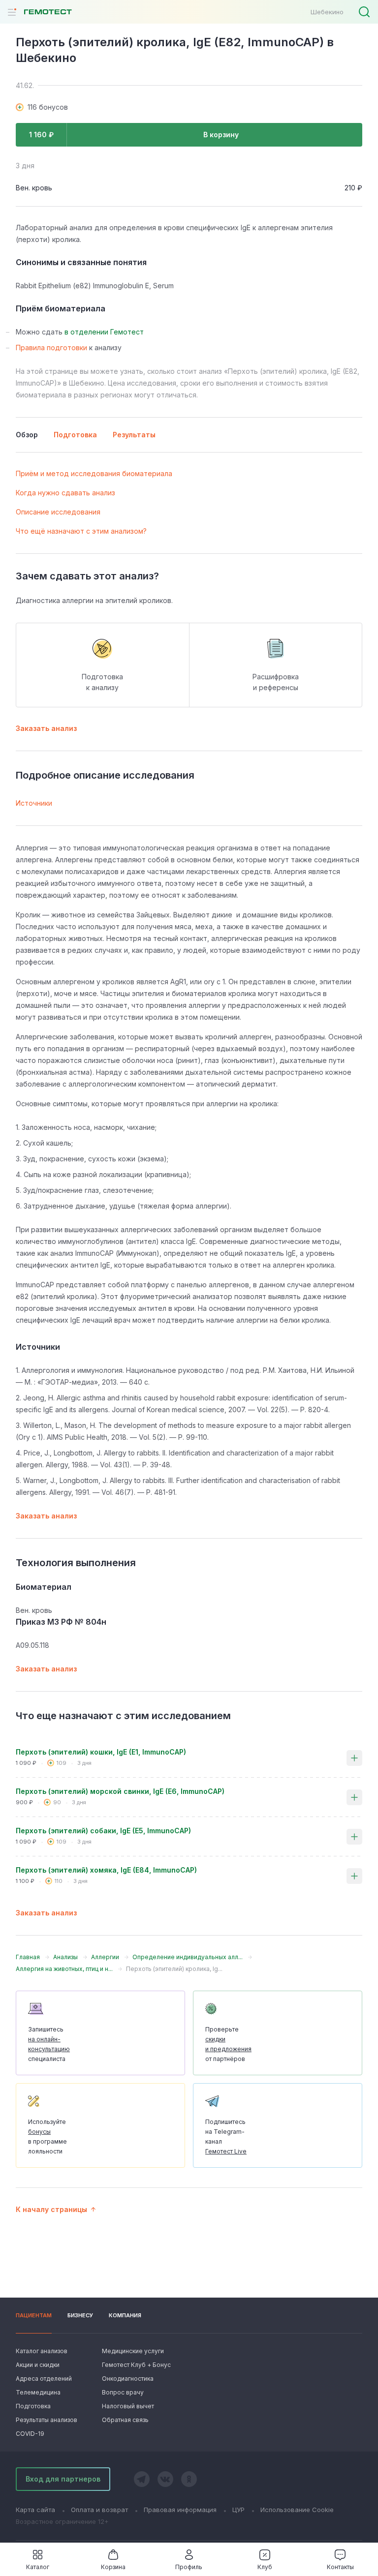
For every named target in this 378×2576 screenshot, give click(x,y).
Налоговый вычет (128, 2406)
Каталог (38, 2567)
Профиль (189, 2567)
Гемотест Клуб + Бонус (135, 2365)
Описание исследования (58, 512)
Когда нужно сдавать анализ (65, 493)
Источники (34, 803)
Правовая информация (180, 2510)
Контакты (340, 2567)
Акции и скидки (38, 2365)
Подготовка (33, 2406)
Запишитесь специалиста (49, 2044)
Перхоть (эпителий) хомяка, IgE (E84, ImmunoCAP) (106, 1870)
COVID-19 (30, 2434)
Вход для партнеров (63, 2479)
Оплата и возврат (99, 2510)
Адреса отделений (44, 2379)
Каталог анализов (42, 2351)
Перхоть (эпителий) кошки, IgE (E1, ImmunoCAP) (101, 1752)
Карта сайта (35, 2510)
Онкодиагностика (128, 2379)
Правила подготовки (51, 348)
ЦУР (238, 2510)
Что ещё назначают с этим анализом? (81, 531)
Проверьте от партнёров (228, 2044)
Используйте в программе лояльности (47, 2137)
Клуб (265, 2567)
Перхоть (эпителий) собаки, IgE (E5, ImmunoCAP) (103, 1831)
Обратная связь (125, 2420)
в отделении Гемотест (104, 332)
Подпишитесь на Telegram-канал (226, 2137)
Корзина (113, 2567)
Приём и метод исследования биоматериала (94, 473)
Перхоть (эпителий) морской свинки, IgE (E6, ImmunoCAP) (120, 1791)
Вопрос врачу (123, 2392)
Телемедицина (38, 2392)
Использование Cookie (297, 2510)
